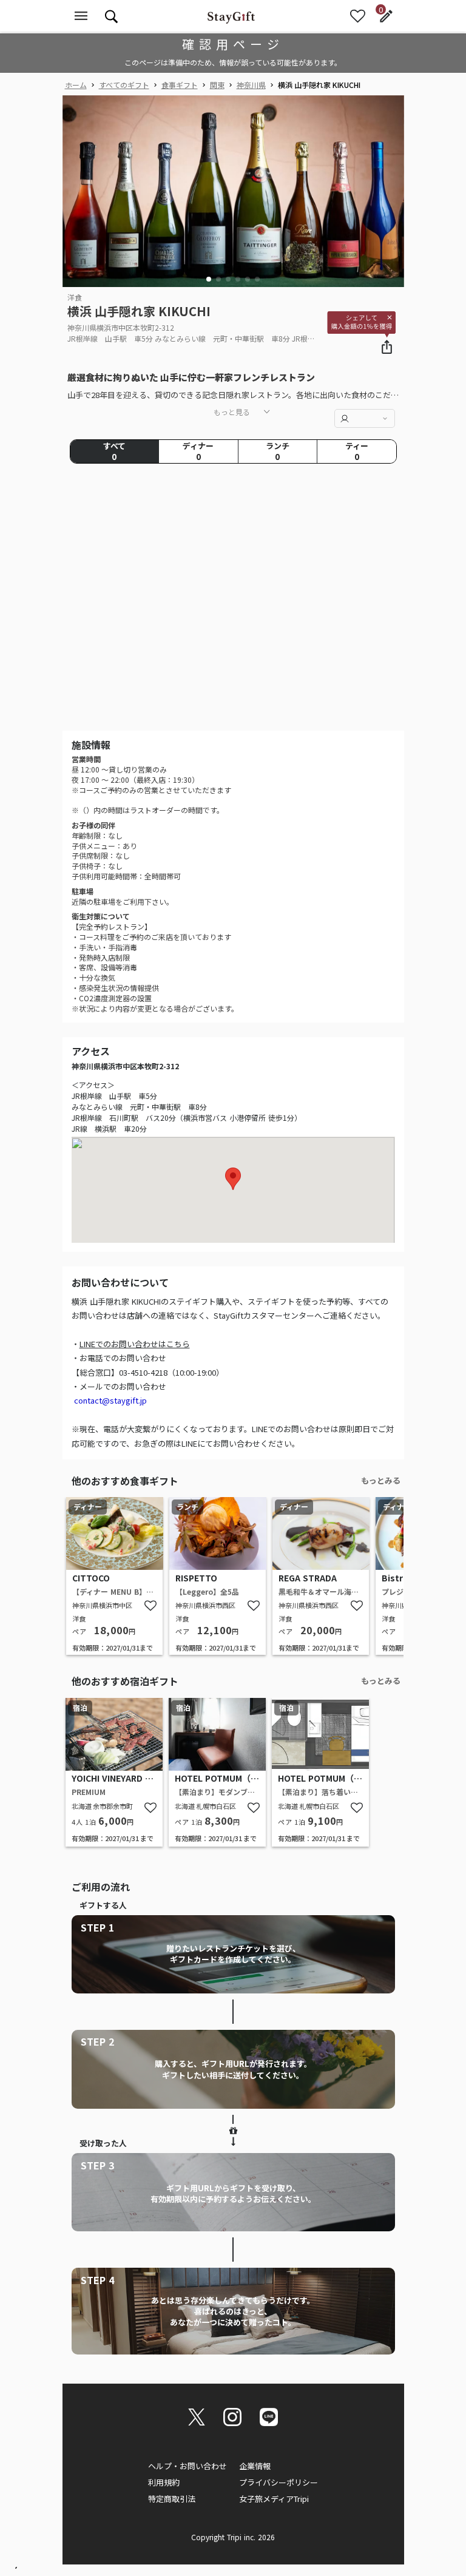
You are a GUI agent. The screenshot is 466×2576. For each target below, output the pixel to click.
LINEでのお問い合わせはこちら (135, 1344)
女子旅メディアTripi (274, 2499)
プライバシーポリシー (279, 2482)
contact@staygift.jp (110, 1400)
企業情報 (255, 2466)
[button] (209, 279)
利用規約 (164, 2482)
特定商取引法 (172, 2499)
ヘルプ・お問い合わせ (187, 2466)
